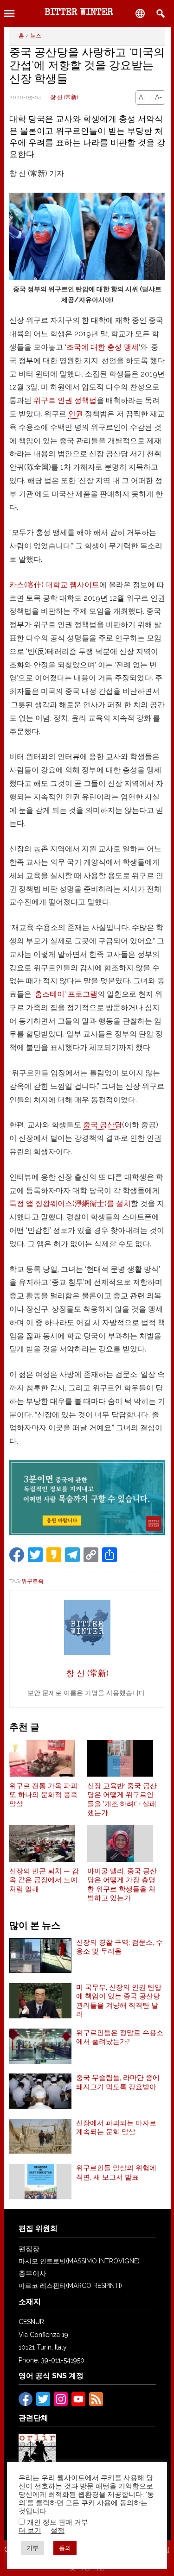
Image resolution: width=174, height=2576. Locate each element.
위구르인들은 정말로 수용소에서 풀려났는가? (120, 2037)
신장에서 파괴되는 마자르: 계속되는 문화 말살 (117, 2128)
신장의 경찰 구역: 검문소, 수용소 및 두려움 (119, 1947)
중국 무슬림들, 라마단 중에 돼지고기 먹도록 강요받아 (118, 2082)
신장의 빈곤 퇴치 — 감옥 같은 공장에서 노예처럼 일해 (44, 1880)
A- (158, 97)
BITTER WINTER (79, 13)
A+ (142, 97)
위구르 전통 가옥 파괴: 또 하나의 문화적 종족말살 (44, 1795)
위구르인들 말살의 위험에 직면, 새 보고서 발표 (116, 2173)
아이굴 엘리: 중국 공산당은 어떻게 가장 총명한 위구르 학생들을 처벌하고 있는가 (122, 1885)
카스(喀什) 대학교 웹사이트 (54, 585)
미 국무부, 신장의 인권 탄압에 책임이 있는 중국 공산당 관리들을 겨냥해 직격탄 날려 (119, 2001)
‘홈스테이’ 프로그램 (65, 994)
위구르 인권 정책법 (65, 400)
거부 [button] (32, 2548)
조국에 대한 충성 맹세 (103, 347)
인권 (76, 414)
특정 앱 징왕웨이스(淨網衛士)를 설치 (70, 1203)
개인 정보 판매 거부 (58, 2522)
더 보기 (30, 2530)
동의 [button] (65, 2548)
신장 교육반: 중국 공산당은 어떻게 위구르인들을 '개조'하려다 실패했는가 (122, 1800)
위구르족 (32, 1581)
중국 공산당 (103, 1125)
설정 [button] (58, 2530)
